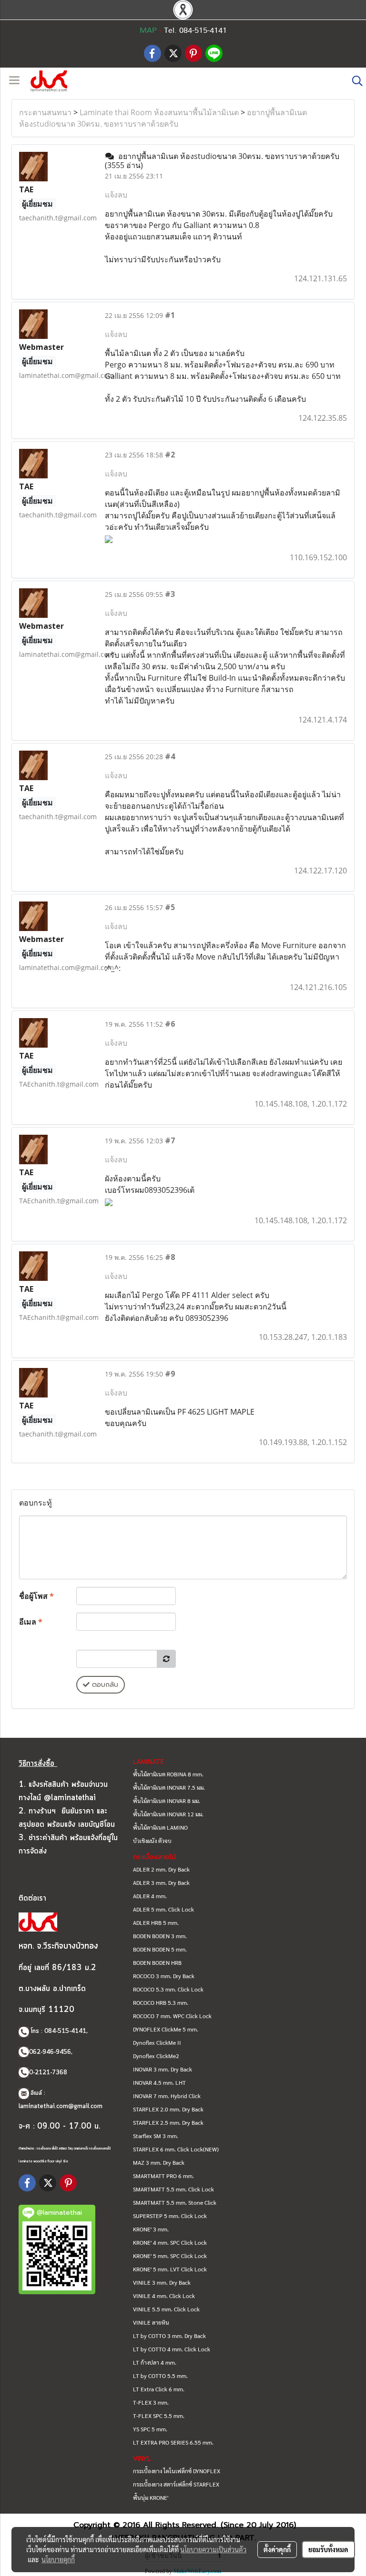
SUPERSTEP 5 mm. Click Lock (170, 2216)
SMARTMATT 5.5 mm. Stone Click (175, 2202)
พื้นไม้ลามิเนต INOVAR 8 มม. (167, 1801)
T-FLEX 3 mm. (151, 2402)
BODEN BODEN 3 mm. (160, 1936)
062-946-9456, (51, 2052)
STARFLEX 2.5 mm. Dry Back (168, 2122)
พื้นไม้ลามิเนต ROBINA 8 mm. (168, 1774)
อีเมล (31, 1622)
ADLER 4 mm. (150, 1896)
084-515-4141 (65, 2031)
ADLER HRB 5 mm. (156, 1922)
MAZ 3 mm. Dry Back (159, 2162)
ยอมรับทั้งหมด (328, 2549)
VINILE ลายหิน (151, 2322)
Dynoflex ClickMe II (157, 2042)
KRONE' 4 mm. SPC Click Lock (170, 2242)
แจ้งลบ (116, 195)
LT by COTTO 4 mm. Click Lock (172, 2349)
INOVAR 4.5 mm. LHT (159, 2082)
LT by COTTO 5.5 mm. (160, 2376)
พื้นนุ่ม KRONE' (151, 2497)
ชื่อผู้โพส (36, 1596)
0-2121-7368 (48, 2073)
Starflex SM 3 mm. (156, 2136)
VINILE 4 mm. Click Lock (164, 2296)
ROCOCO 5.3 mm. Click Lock (168, 1989)
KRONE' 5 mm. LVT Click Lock (170, 2269)
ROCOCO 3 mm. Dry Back (164, 1976)
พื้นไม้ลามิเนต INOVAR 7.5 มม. (169, 1787)
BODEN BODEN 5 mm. (160, 1949)
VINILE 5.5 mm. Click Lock (166, 2309)
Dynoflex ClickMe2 (156, 2056)
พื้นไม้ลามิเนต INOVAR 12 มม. (168, 1814)
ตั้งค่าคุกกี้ (277, 2549)
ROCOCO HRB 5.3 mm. (161, 2002)
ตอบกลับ (104, 1685)
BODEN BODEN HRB (157, 1962)
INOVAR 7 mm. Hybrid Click (167, 2096)
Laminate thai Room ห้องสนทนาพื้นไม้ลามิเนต (159, 112)
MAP (148, 30)
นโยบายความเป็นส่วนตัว (213, 2549)
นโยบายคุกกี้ (58, 2559)
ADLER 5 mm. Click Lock (163, 1909)
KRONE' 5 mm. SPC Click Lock (170, 2256)
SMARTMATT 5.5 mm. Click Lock (173, 2189)
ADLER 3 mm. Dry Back (161, 1882)
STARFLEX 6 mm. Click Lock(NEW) (176, 2149)
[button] (354, 81)
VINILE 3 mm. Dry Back (162, 2282)
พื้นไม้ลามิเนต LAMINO (160, 1827)
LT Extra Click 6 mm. (159, 2389)
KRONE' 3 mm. (151, 2229)
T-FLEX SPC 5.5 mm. (159, 2416)
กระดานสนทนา (45, 112)
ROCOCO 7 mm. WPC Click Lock (172, 2016)
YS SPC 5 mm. (150, 2429)
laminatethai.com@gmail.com (61, 2106)
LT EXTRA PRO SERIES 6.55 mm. (173, 2442)
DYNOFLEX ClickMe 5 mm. (166, 2029)
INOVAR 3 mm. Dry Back (163, 2069)
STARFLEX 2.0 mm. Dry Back (168, 2109)
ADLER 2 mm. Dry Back (161, 1869)
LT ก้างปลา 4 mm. (155, 2362)
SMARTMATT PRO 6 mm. (163, 2176)
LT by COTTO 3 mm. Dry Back (169, 2336)
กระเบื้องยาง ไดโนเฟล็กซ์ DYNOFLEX (177, 2471)
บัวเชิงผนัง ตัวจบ (152, 1841)
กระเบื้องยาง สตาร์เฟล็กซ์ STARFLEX (176, 2484)
